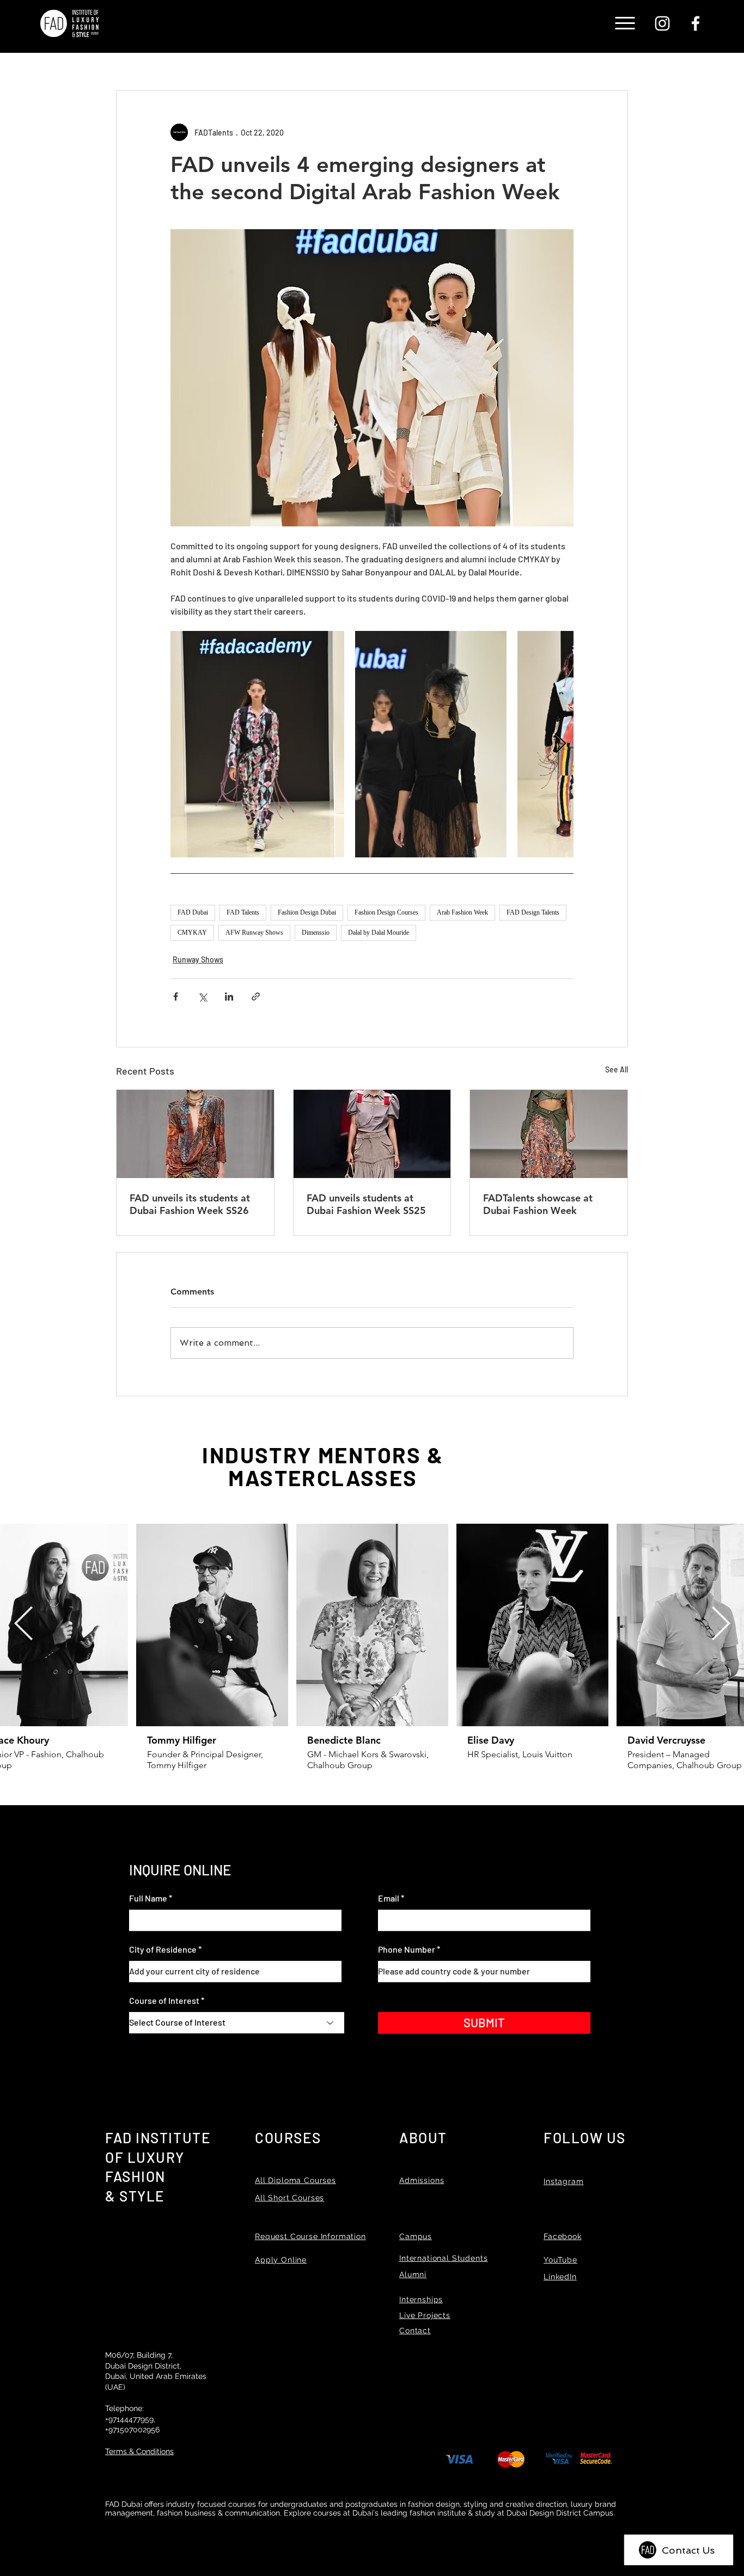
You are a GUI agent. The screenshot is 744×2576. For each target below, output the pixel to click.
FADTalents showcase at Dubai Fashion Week (538, 1204)
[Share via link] (256, 996)
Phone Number (407, 1949)
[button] (625, 23)
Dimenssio (316, 933)
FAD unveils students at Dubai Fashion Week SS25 (366, 1204)
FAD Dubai (193, 912)
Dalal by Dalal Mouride (379, 933)
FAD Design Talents (533, 912)
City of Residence (163, 1949)
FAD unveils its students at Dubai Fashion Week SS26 (190, 1204)
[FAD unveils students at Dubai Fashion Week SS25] (372, 1134)
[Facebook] (696, 23)
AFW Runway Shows (254, 933)
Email (389, 1898)
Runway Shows (198, 959)
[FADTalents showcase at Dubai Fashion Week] (549, 1134)
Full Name (148, 1898)
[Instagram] (662, 23)
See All (617, 1069)
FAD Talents (243, 912)
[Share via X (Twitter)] (202, 996)
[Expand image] (257, 744)
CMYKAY (192, 933)
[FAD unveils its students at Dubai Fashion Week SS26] (195, 1134)
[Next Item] (721, 1625)
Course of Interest (164, 2001)
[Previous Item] (23, 1625)
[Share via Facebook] (176, 996)
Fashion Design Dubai (307, 912)
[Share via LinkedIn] (229, 996)
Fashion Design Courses (386, 912)
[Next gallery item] (561, 744)
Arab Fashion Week (462, 912)
